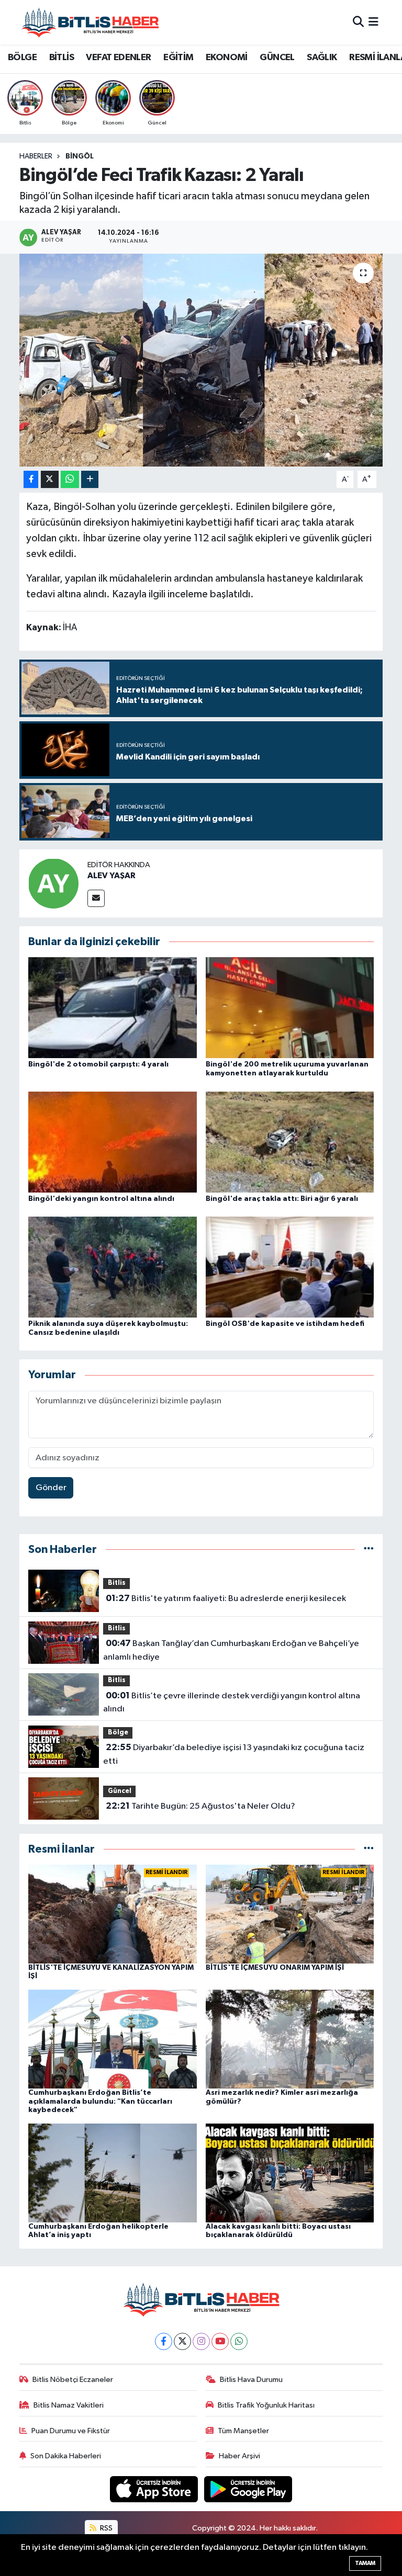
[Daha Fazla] (90, 479)
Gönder (51, 1488)
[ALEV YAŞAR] (53, 883)
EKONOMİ (227, 58)
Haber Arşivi (239, 2456)
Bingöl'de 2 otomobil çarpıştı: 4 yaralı (98, 1064)
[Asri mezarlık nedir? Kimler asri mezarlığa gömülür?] (290, 2039)
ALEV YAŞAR (111, 876)
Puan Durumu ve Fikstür (71, 2431)
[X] (182, 2341)
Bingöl (80, 156)
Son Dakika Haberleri (66, 2456)
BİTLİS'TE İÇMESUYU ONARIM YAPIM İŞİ (275, 1968)
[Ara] (358, 22)
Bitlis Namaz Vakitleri (69, 2405)
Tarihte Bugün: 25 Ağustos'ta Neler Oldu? (200, 1806)
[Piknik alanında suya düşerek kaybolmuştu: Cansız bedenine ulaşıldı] (113, 1267)
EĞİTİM (178, 58)
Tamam (365, 2563)
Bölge (118, 1733)
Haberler (36, 156)
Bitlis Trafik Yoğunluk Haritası (266, 2405)
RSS (105, 2528)
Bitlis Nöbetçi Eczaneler (73, 2380)
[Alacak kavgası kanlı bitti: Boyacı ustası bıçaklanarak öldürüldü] (290, 2172)
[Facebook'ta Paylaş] (31, 479)
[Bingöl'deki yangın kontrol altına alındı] (113, 1142)
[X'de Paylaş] (50, 479)
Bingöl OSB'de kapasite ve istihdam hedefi (285, 1324)
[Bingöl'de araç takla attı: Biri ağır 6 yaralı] (290, 1142)
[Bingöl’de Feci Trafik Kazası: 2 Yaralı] (201, 360)
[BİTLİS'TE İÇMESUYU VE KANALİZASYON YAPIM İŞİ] (113, 1914)
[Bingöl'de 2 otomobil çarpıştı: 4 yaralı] (113, 1008)
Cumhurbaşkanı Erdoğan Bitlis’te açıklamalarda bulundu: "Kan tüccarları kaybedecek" (100, 2102)
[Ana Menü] (373, 22)
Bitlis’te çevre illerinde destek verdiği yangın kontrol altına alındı (231, 1703)
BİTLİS (62, 58)
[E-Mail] (96, 898)
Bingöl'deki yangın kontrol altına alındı (101, 1199)
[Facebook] (164, 2341)
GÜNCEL (277, 58)
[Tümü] (369, 1550)
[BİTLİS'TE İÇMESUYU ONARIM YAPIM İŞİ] (290, 1914)
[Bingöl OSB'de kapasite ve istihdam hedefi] (290, 1267)
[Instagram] (201, 2341)
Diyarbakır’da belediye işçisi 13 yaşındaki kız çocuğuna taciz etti (233, 1754)
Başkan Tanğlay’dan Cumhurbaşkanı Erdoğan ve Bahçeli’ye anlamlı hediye (231, 1650)
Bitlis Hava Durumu (251, 2380)
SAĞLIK (322, 58)
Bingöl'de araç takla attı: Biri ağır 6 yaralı (282, 1199)
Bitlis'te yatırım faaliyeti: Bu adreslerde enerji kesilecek (226, 1598)
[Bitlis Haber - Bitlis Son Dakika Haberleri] (90, 22)
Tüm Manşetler (243, 2431)
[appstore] (155, 2489)
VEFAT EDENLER (118, 58)
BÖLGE (22, 58)
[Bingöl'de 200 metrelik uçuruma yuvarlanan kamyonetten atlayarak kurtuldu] (290, 1008)
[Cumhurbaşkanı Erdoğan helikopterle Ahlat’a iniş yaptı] (113, 2172)
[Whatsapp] (239, 2341)
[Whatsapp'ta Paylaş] (70, 479)
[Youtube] (220, 2341)
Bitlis (117, 1583)
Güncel (120, 1791)
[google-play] (248, 2489)
